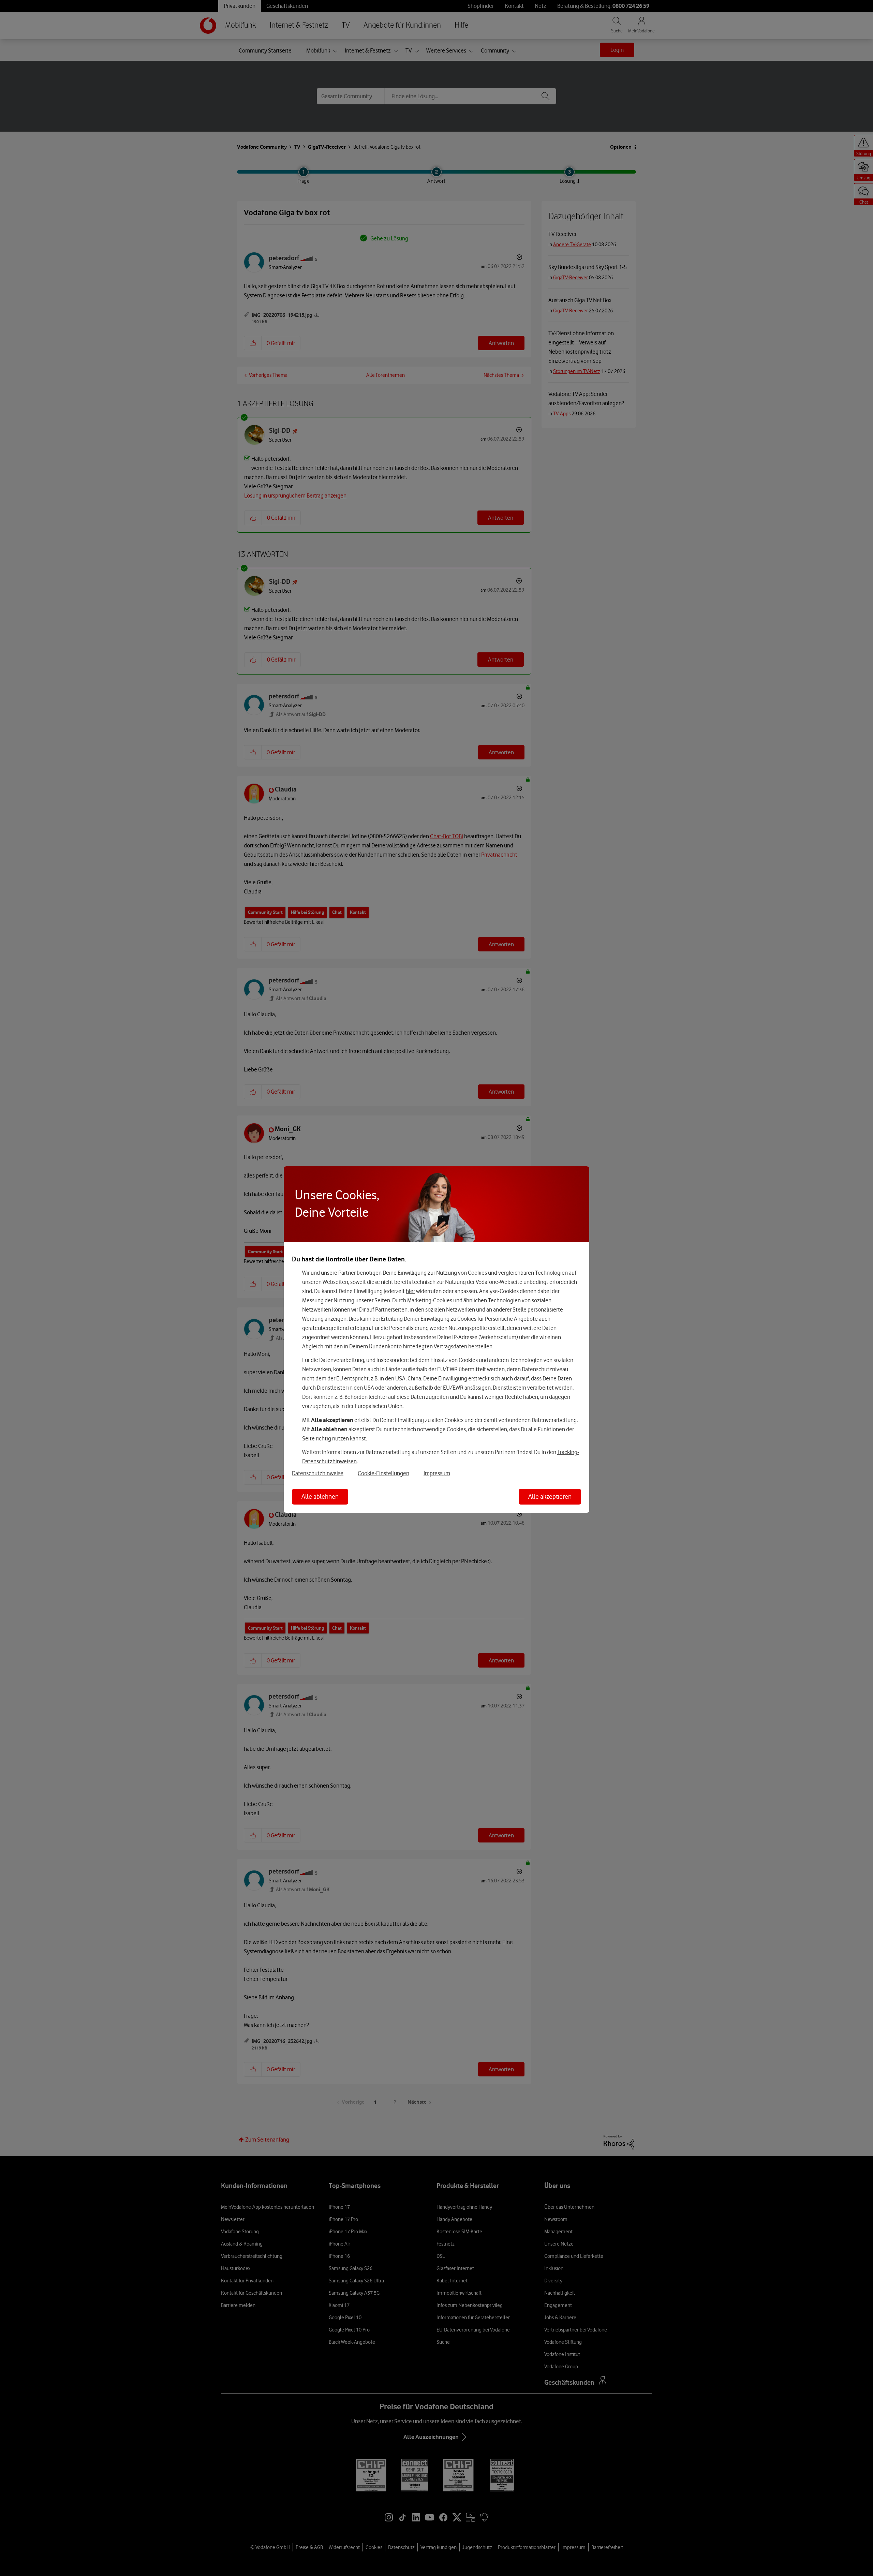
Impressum (437, 1473)
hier (410, 1291)
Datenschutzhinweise (318, 1473)
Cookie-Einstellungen (383, 1473)
